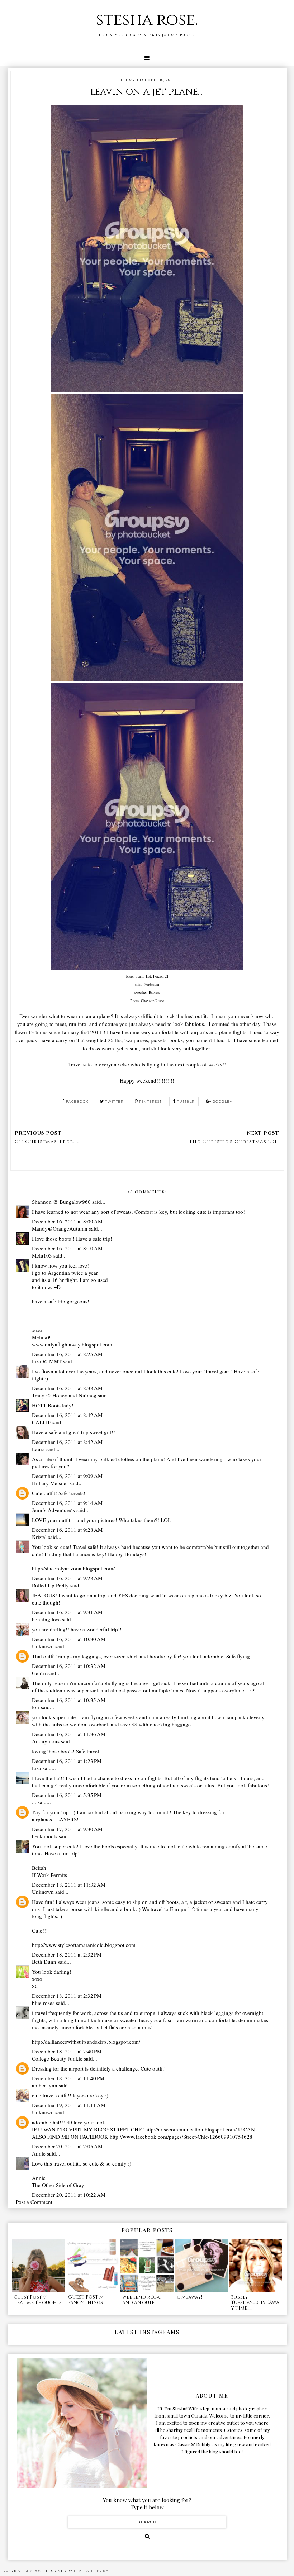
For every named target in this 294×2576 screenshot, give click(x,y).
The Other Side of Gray (58, 2185)
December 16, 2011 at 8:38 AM (67, 1388)
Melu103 (42, 1255)
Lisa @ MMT (47, 1361)
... (34, 1802)
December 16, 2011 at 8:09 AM (67, 1221)
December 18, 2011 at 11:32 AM (69, 1885)
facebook (77, 1101)
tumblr (186, 1101)
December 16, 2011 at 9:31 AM (67, 1612)
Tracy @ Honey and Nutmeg (64, 1395)
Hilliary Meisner (50, 1483)
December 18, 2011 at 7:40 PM (67, 2051)
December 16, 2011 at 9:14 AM (67, 1503)
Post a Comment (34, 2202)
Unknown (43, 1646)
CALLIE (41, 1422)
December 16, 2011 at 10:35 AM (69, 1700)
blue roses (43, 2003)
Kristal (39, 1537)
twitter (115, 1101)
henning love (46, 1619)
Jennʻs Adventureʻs (53, 1510)
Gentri (39, 1673)
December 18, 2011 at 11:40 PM (68, 2078)
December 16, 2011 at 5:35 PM (67, 1795)
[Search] (147, 2536)
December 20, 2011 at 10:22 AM (69, 2195)
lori (36, 1707)
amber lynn (45, 2085)
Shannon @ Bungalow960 (61, 1202)
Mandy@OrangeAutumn (60, 1228)
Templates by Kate (93, 2571)
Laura (38, 1449)
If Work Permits (49, 1875)
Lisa (37, 1768)
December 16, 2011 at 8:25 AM (67, 1354)
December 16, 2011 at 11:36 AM (69, 1734)
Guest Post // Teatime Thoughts (38, 2300)
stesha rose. (147, 20)
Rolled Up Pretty (50, 1585)
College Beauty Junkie (57, 2058)
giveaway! (189, 2297)
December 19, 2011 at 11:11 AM (69, 2105)
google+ (222, 1101)
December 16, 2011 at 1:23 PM (67, 1761)
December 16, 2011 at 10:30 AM (69, 1639)
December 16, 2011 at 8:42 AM (67, 1415)
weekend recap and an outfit (142, 2300)
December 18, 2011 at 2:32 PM (67, 1954)
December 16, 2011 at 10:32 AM (69, 1666)
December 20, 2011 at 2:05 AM (67, 2146)
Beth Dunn (44, 1962)
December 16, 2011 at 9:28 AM (67, 1530)
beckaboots (45, 1836)
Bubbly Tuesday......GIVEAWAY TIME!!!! (255, 2303)
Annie (39, 2153)
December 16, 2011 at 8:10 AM (67, 1248)
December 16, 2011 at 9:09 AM (67, 1476)
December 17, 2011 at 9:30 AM (67, 1829)
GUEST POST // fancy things (86, 2300)
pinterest (151, 1101)
